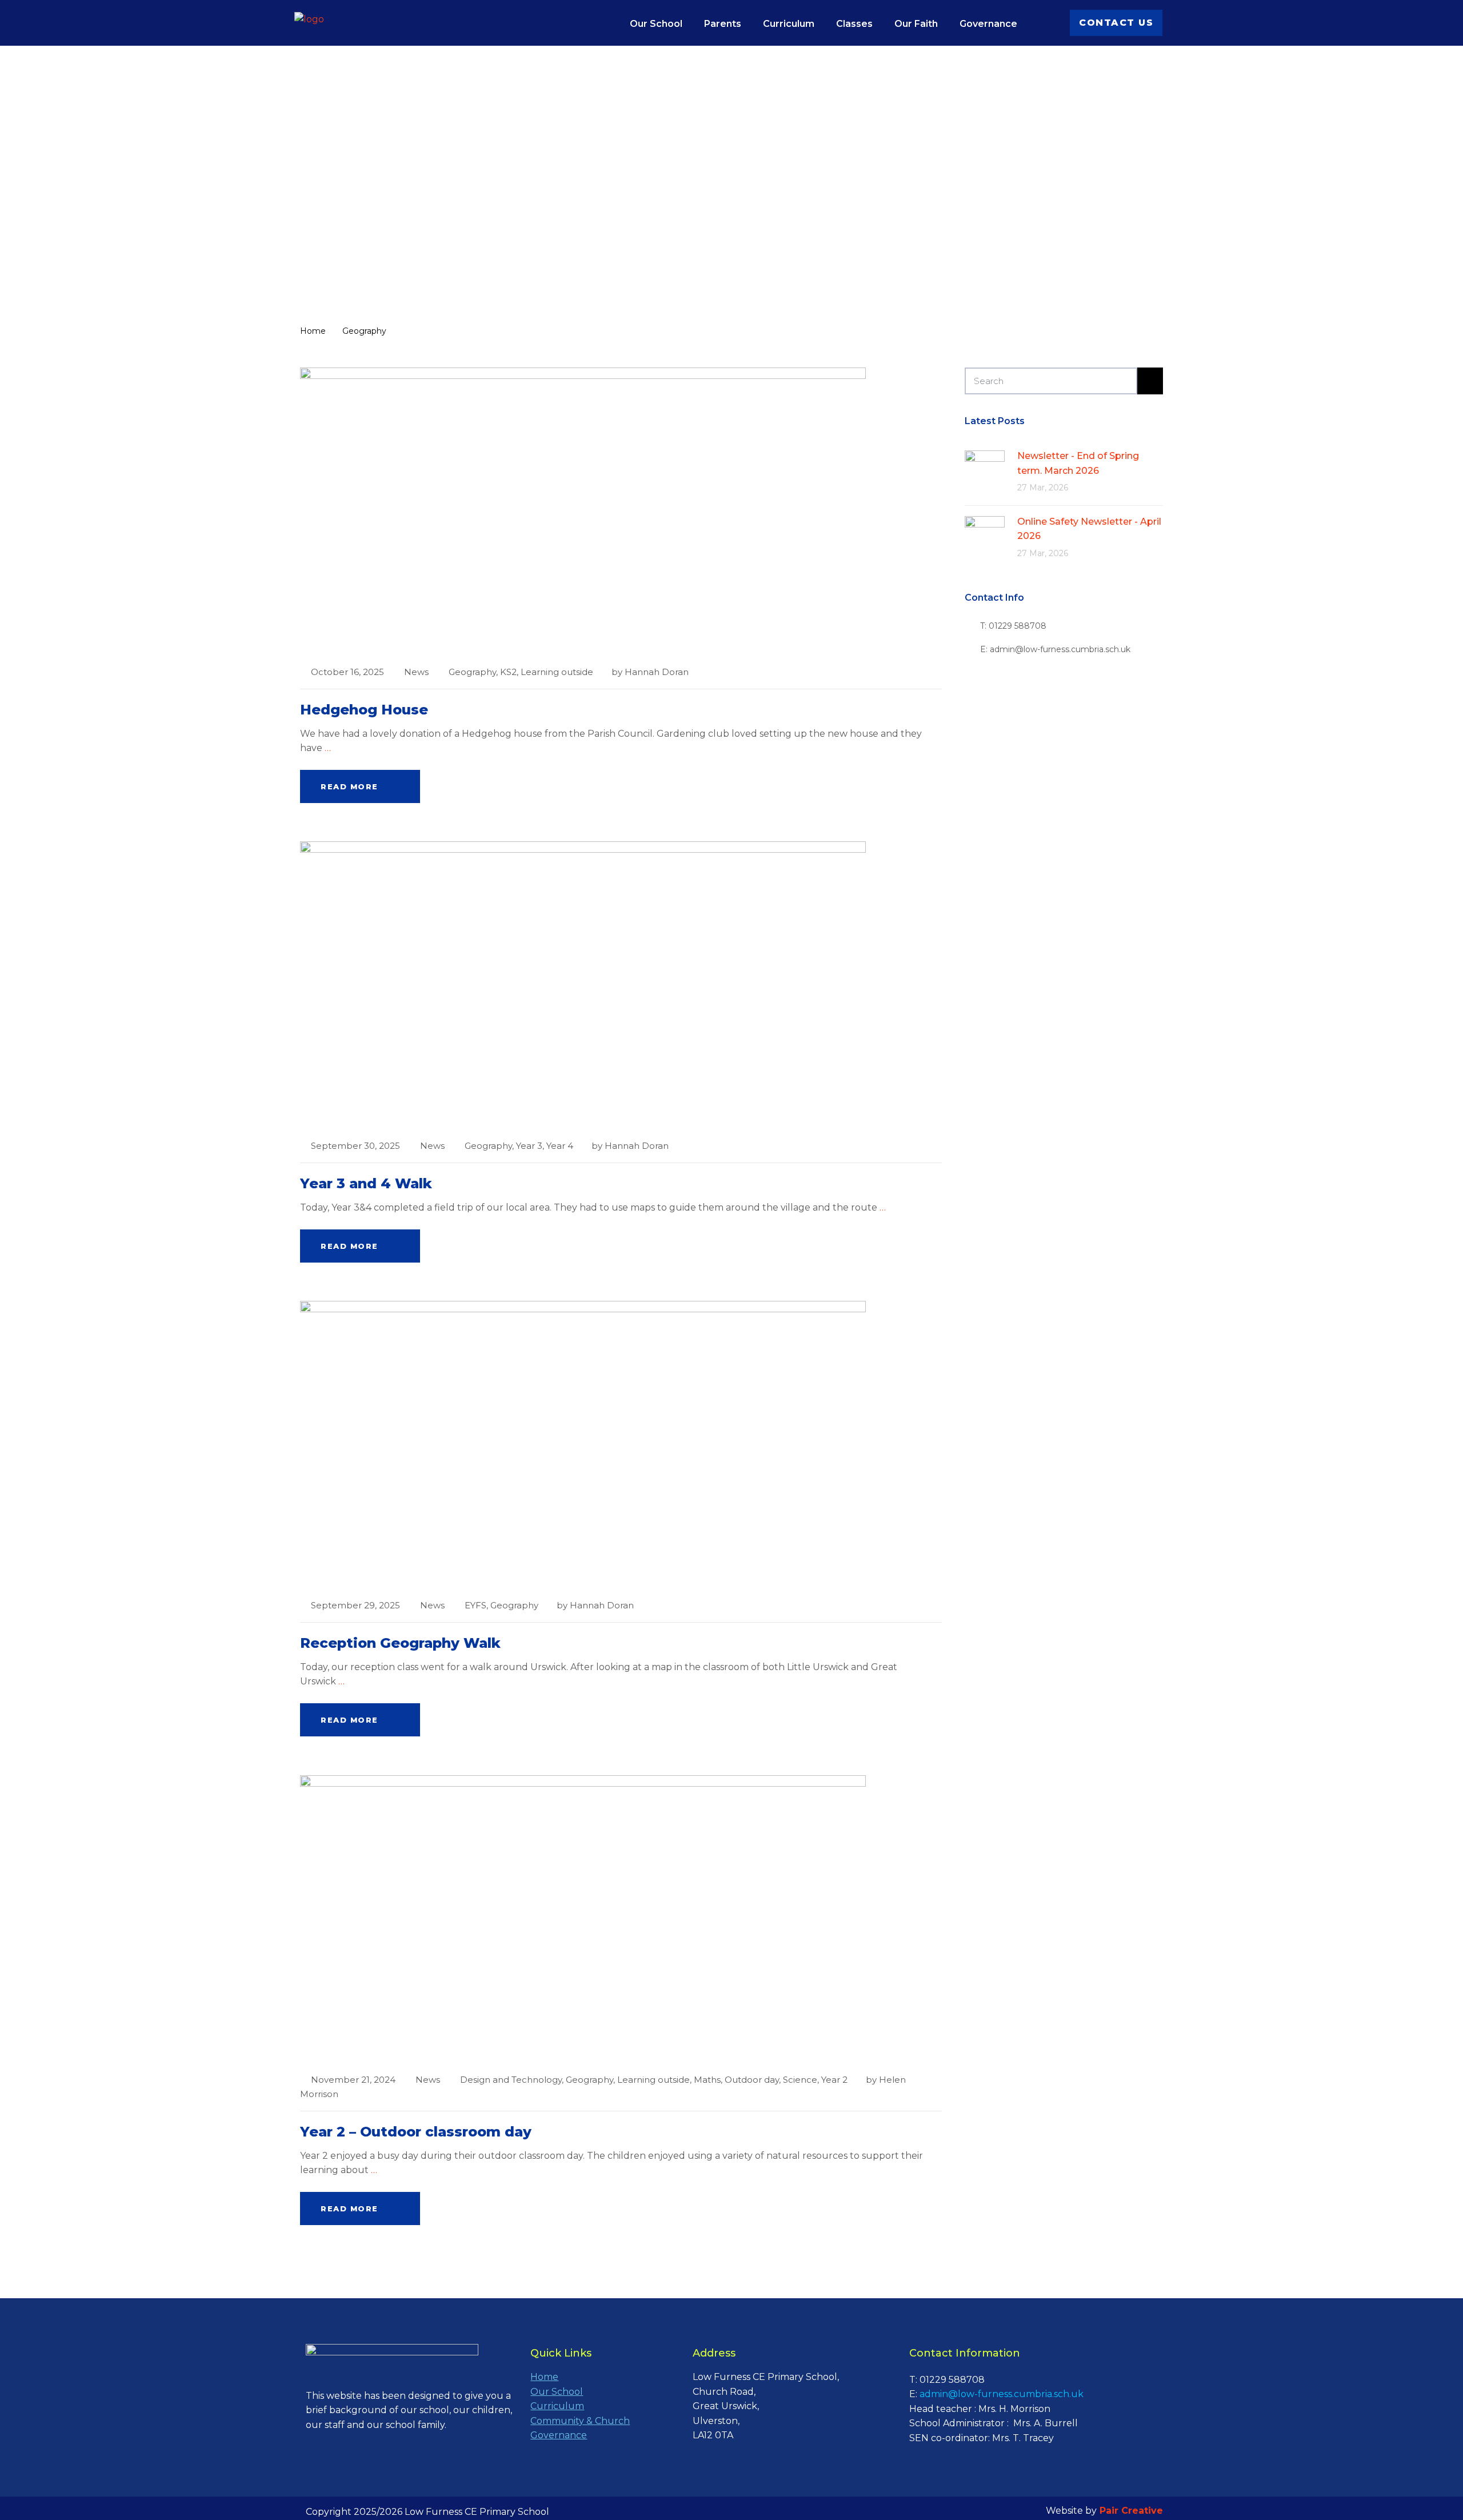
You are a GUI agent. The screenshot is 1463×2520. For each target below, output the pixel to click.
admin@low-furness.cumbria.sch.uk (1002, 2394)
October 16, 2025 (347, 672)
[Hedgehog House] (583, 510)
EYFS (475, 1605)
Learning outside (557, 672)
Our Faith (916, 24)
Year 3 (529, 1146)
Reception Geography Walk (400, 1643)
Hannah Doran (657, 672)
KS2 (508, 672)
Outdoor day (752, 2080)
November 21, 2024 (353, 2080)
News (416, 672)
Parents (723, 24)
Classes (854, 24)
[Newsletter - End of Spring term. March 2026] (985, 470)
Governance (988, 24)
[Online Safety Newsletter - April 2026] (985, 535)
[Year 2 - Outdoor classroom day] (583, 1917)
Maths (707, 2080)
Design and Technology (511, 2080)
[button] (1116, 23)
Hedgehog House (364, 710)
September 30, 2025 (355, 1146)
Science (800, 2080)
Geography (472, 672)
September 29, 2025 (355, 1605)
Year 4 (560, 1146)
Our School (656, 24)
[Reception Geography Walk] (583, 1443)
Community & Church (580, 2421)
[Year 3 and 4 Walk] (583, 984)
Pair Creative (1131, 2511)
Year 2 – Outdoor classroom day (416, 2132)
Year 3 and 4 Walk (366, 1183)
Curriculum (789, 24)
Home (544, 2377)
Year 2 (834, 2080)
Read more (349, 786)
